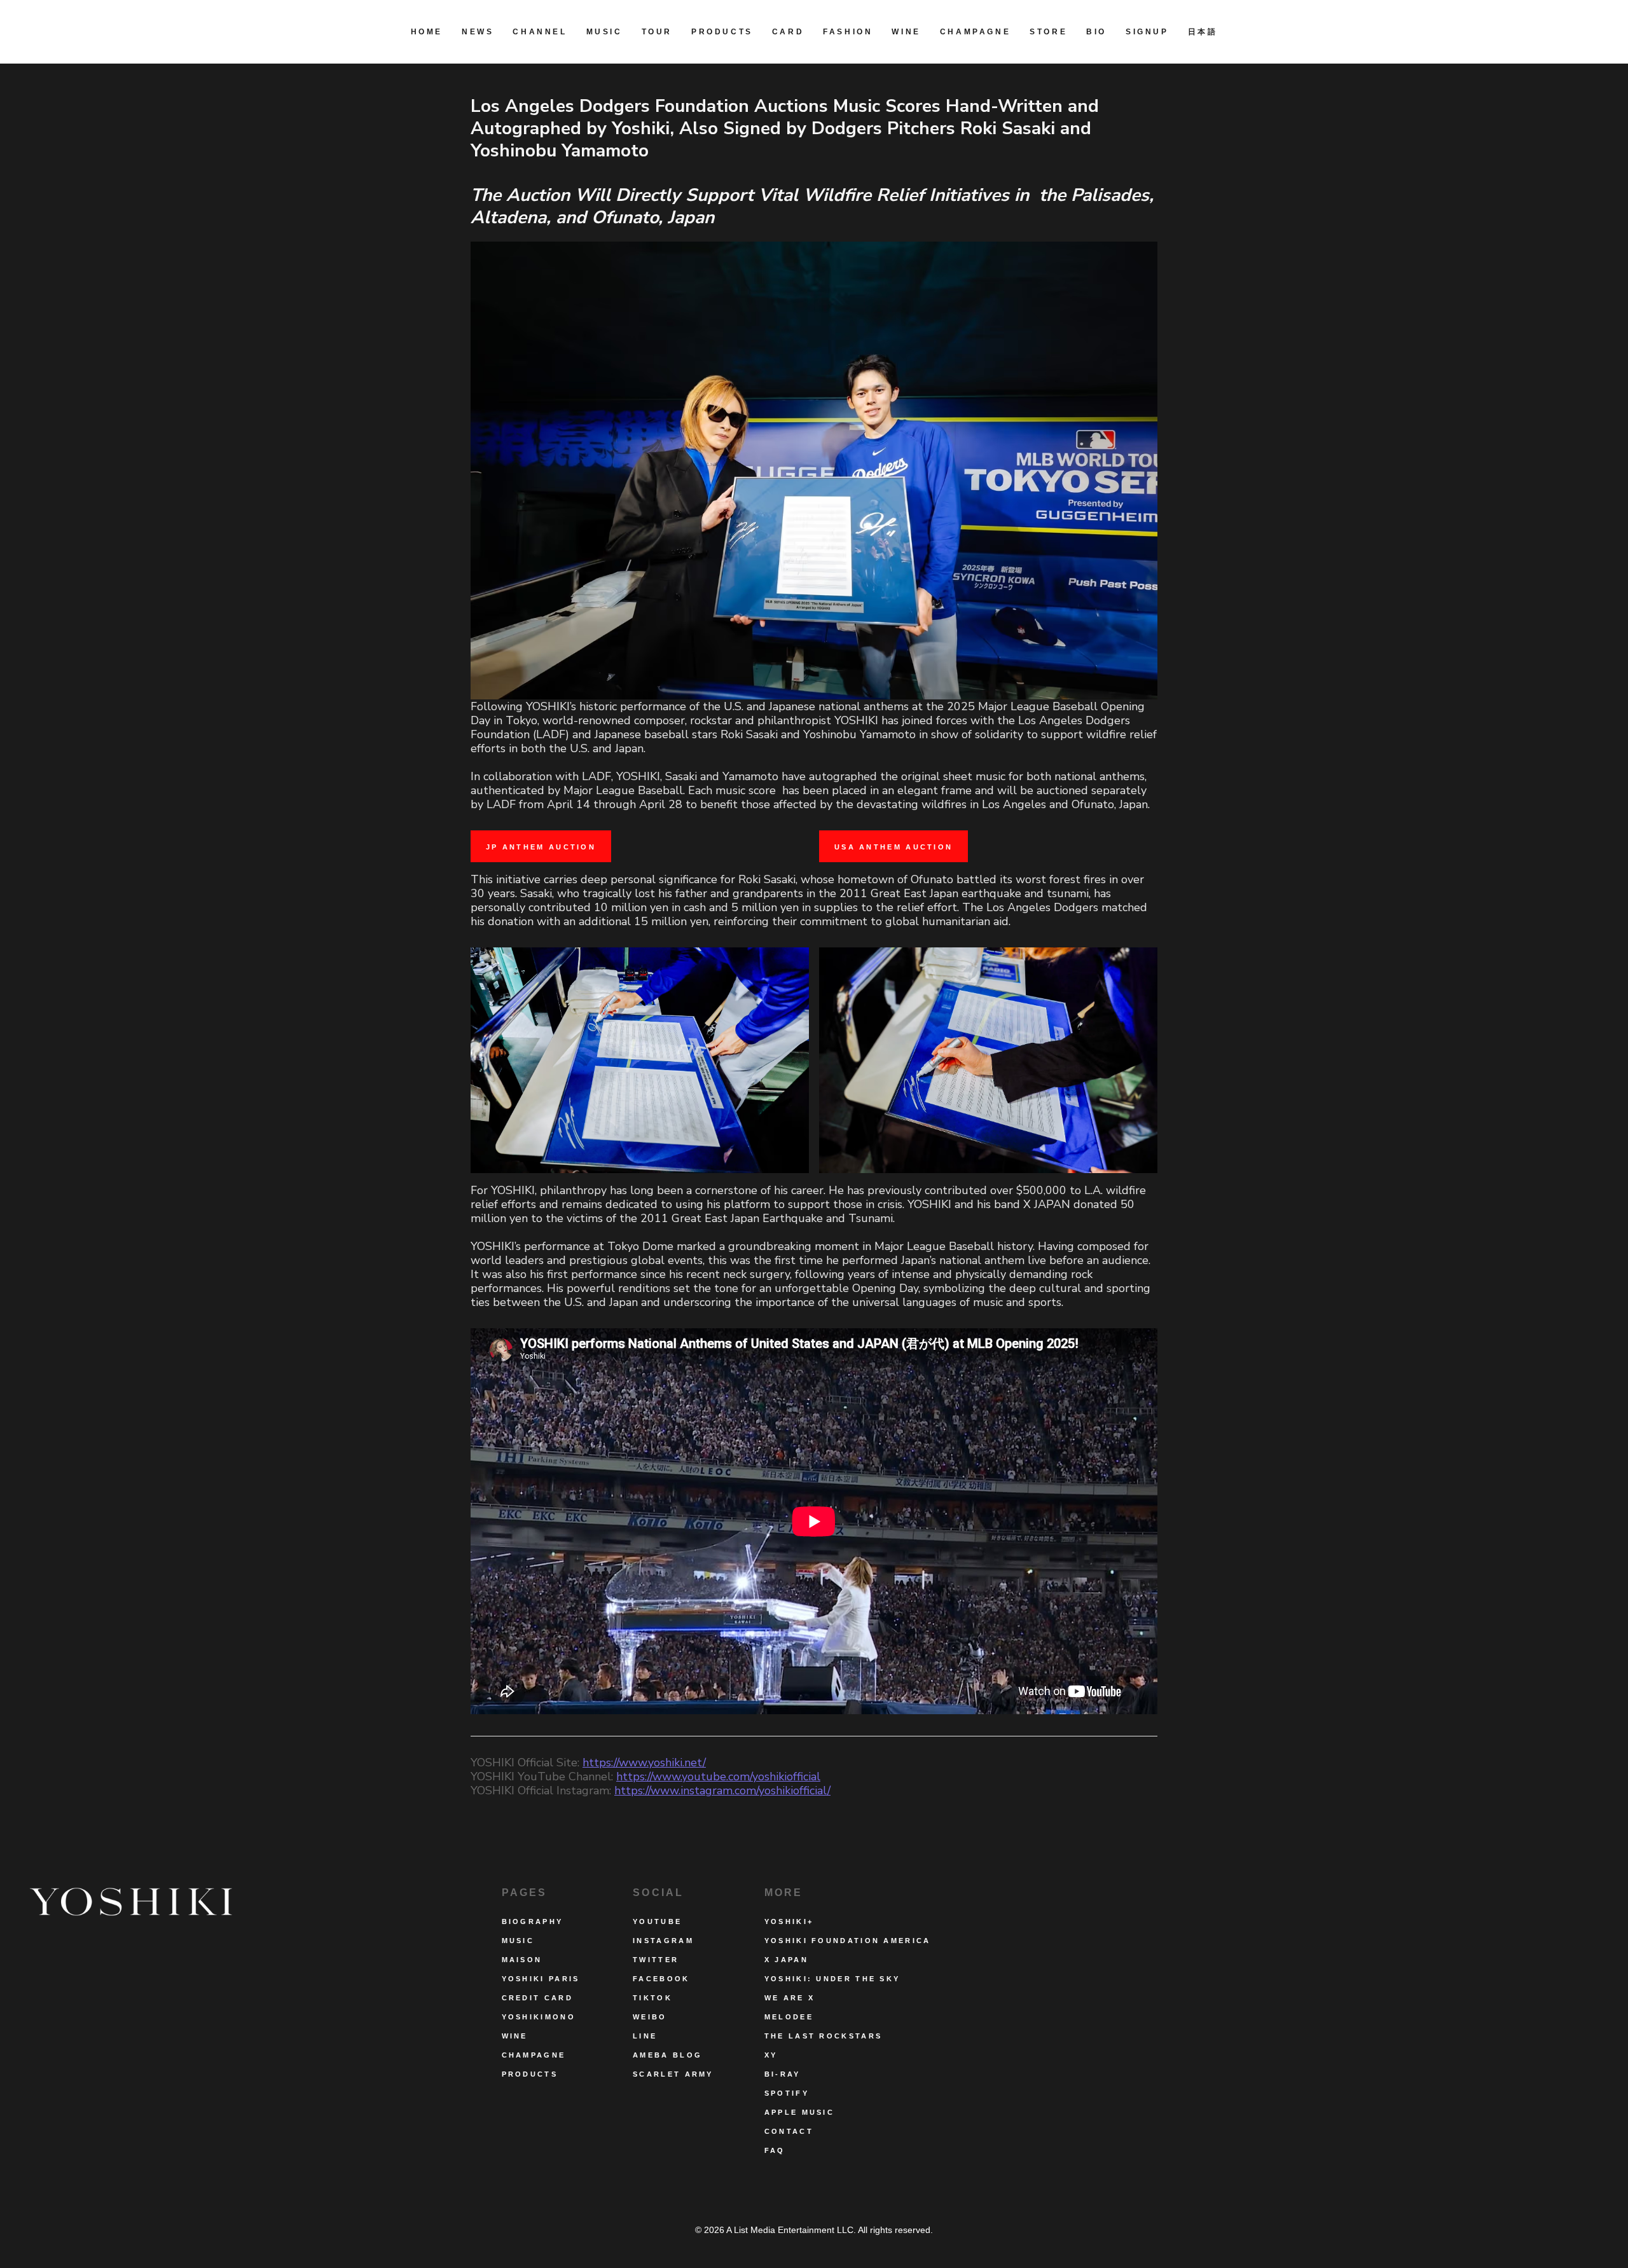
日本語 (1203, 32)
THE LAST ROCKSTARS (823, 2036)
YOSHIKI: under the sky (832, 1979)
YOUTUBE (657, 1921)
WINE (906, 32)
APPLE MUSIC (799, 2112)
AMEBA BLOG (667, 2055)
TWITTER (656, 1960)
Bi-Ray (783, 2074)
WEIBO (650, 2017)
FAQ (775, 2150)
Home (427, 32)
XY (771, 2055)
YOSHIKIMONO (539, 2017)
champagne (534, 2055)
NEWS (478, 32)
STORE (1048, 32)
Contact (789, 2131)
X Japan (786, 1960)
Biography (533, 1921)
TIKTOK (652, 1998)
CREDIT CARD (537, 1998)
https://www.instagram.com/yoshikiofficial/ (722, 1790)
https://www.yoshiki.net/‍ (644, 1763)
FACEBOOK (661, 1979)
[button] (848, 32)
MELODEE (789, 2017)
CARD (788, 32)
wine (515, 2036)
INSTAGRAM (663, 1941)
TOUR (657, 32)
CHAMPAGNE (975, 32)
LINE (645, 2036)
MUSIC (518, 1941)
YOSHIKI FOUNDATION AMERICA (848, 1941)
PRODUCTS (722, 32)
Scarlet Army (673, 2074)
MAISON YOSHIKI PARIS (541, 1969)
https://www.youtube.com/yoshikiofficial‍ (718, 1777)
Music (604, 32)
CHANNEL (540, 32)
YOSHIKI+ (789, 1921)
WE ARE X (790, 1998)
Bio (1096, 32)
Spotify (787, 2093)
